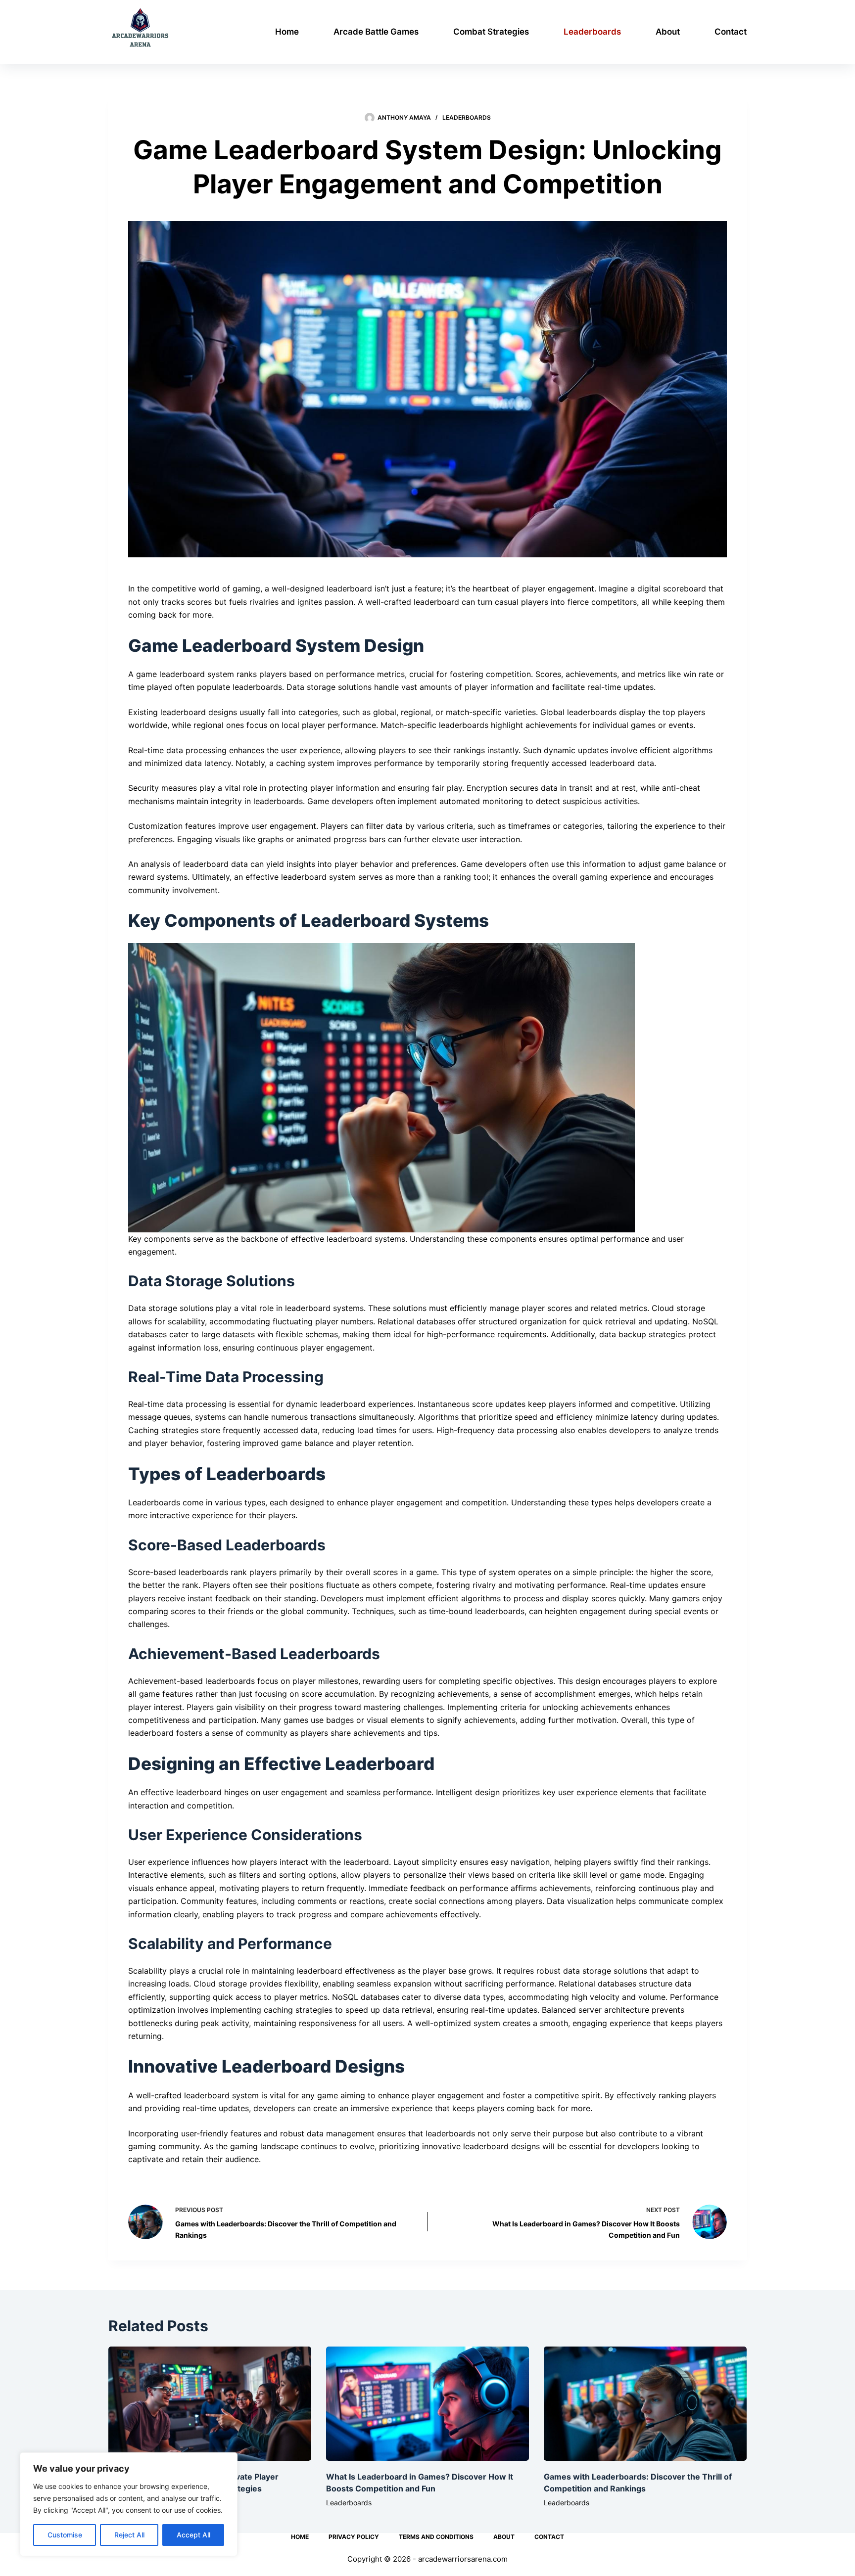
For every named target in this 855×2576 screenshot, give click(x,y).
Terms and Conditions (436, 2537)
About (668, 32)
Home (287, 32)
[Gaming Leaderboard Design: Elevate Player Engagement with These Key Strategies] (210, 2404)
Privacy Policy (354, 2537)
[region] (129, 2504)
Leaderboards (592, 32)
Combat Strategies (491, 32)
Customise (65, 2535)
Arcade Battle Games (376, 32)
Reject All (129, 2535)
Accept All (193, 2535)
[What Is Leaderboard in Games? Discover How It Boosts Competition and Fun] (427, 2404)
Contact (731, 32)
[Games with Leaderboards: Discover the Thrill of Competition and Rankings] (645, 2404)
